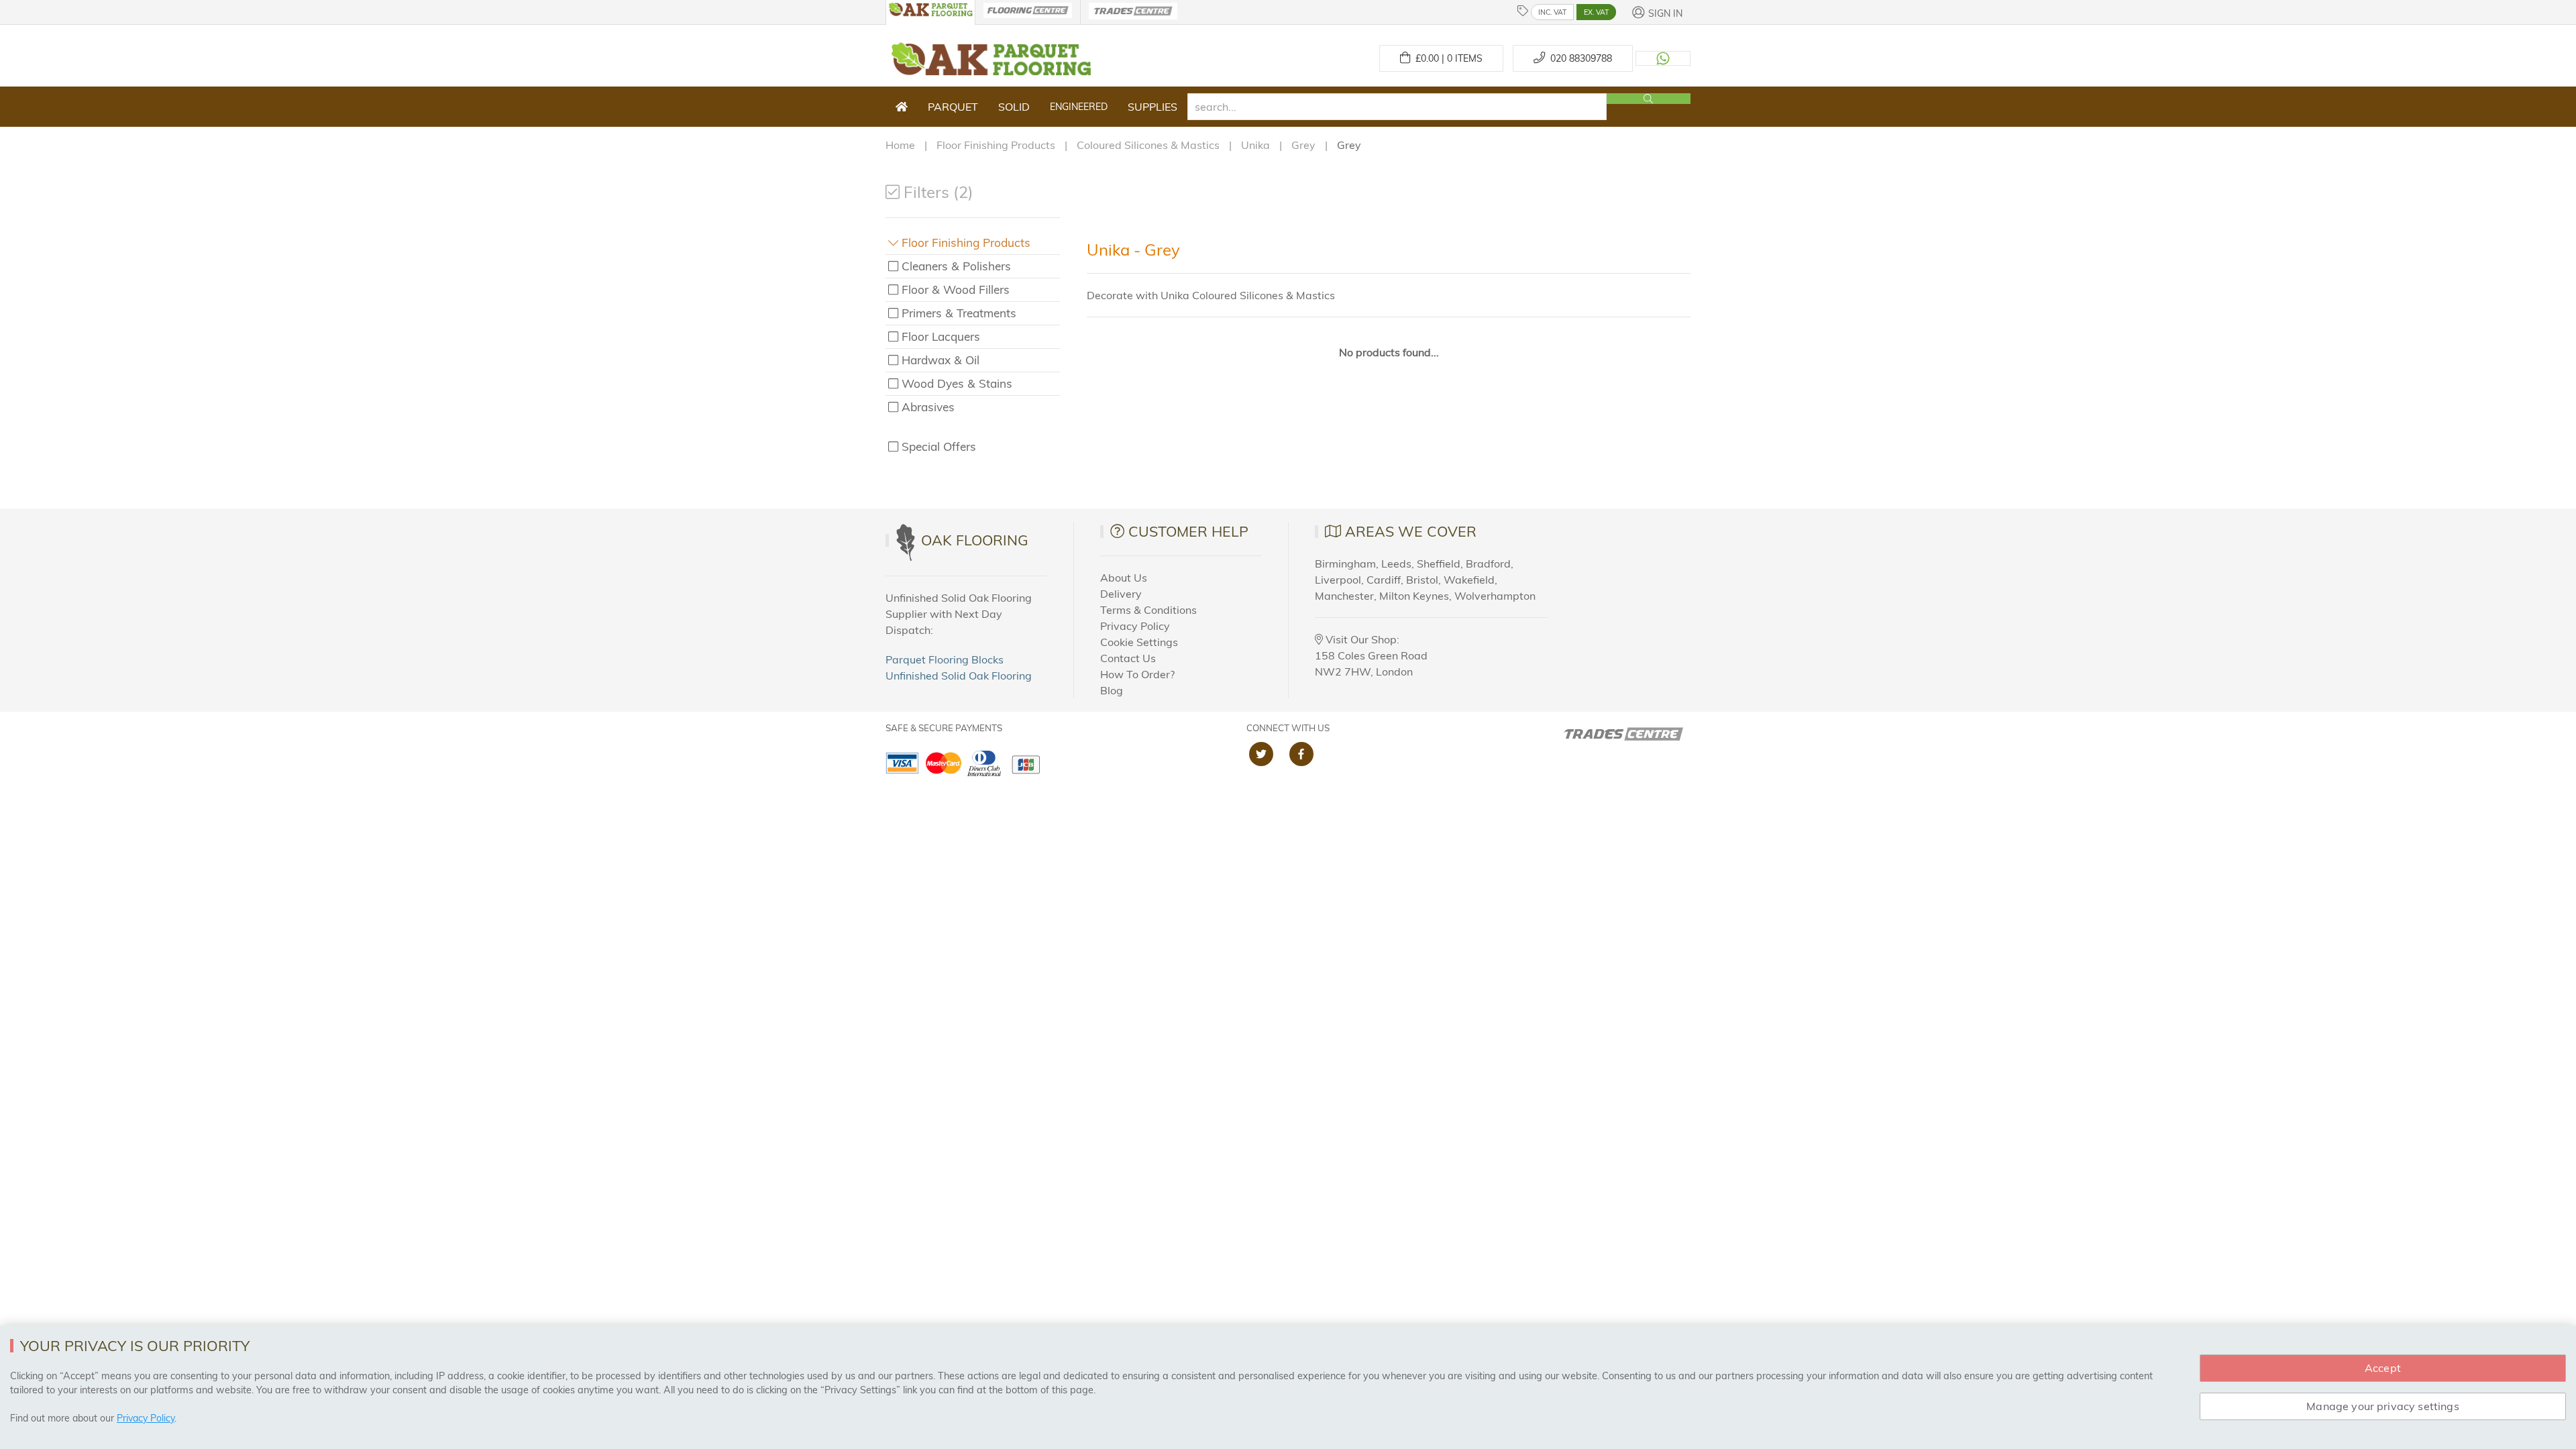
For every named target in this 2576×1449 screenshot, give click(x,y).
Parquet (953, 107)
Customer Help (1188, 531)
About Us (1124, 578)
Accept (2383, 1368)
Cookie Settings (1139, 642)
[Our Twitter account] (1261, 754)
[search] (1397, 107)
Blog (1112, 690)
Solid (1014, 107)
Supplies (1152, 107)
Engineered (1079, 107)
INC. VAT (1552, 12)
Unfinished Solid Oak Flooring (959, 676)
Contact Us (1128, 658)
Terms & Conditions (1148, 610)
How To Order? (1137, 674)
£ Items (1446, 58)
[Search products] (1649, 99)
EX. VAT (1596, 12)
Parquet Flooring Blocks (945, 659)
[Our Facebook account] (1301, 754)
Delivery (1121, 594)
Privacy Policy (1135, 626)
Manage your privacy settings (2382, 1406)
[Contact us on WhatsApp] (1663, 58)
